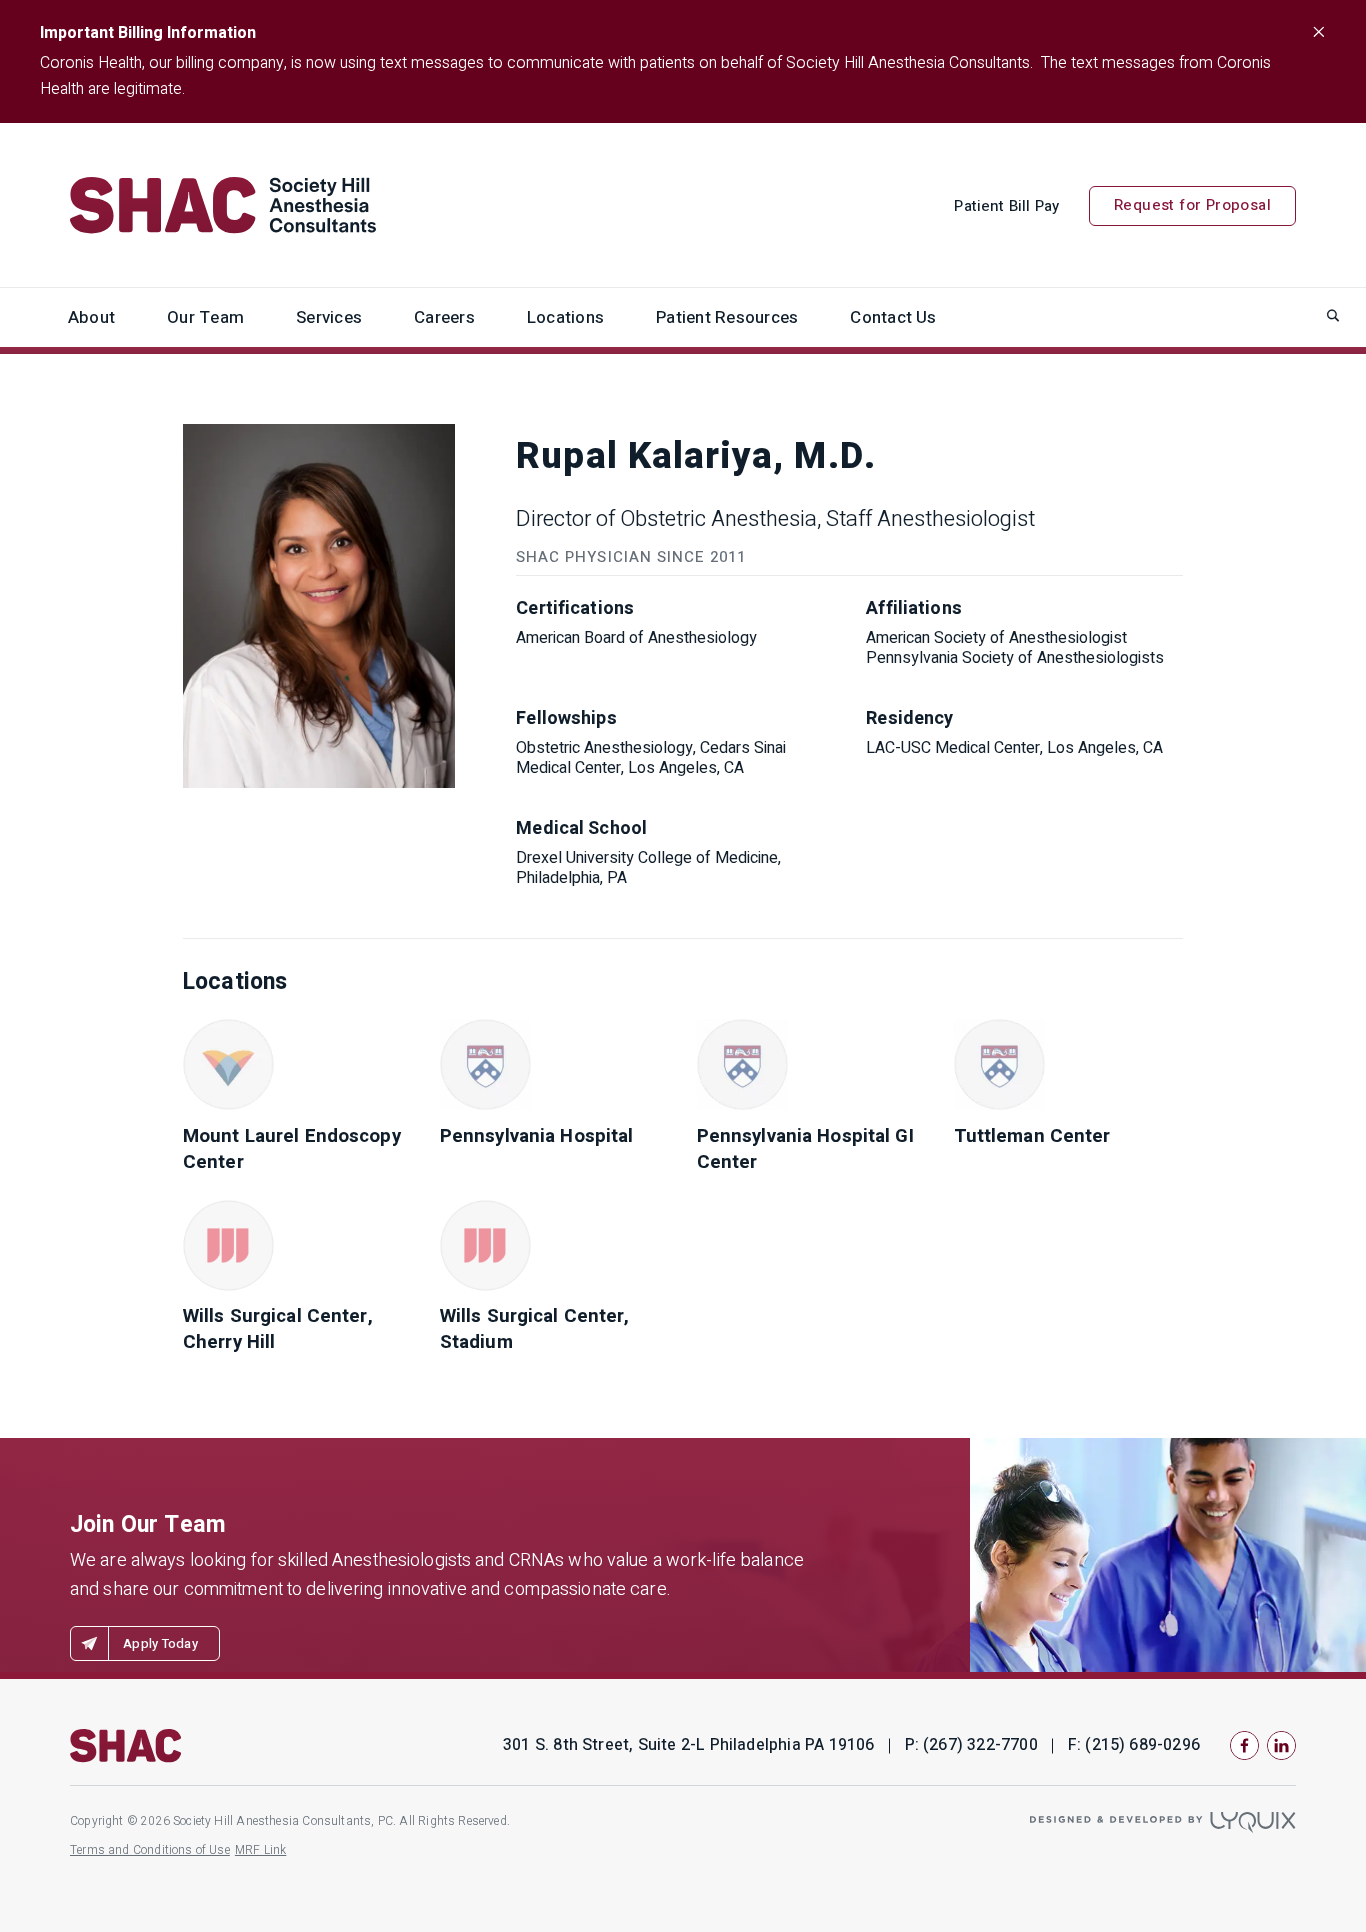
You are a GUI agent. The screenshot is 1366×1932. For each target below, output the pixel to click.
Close (1318, 32)
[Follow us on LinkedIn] (1281, 1745)
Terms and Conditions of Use (150, 1850)
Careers (444, 317)
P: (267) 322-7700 (971, 1745)
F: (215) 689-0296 (1134, 1745)
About (91, 317)
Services (329, 317)
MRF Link (260, 1850)
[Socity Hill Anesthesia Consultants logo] (126, 1746)
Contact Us (893, 317)
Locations (565, 317)
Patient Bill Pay (1006, 206)
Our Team (205, 317)
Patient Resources (727, 317)
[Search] (1333, 315)
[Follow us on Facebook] (1244, 1745)
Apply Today (160, 1643)
